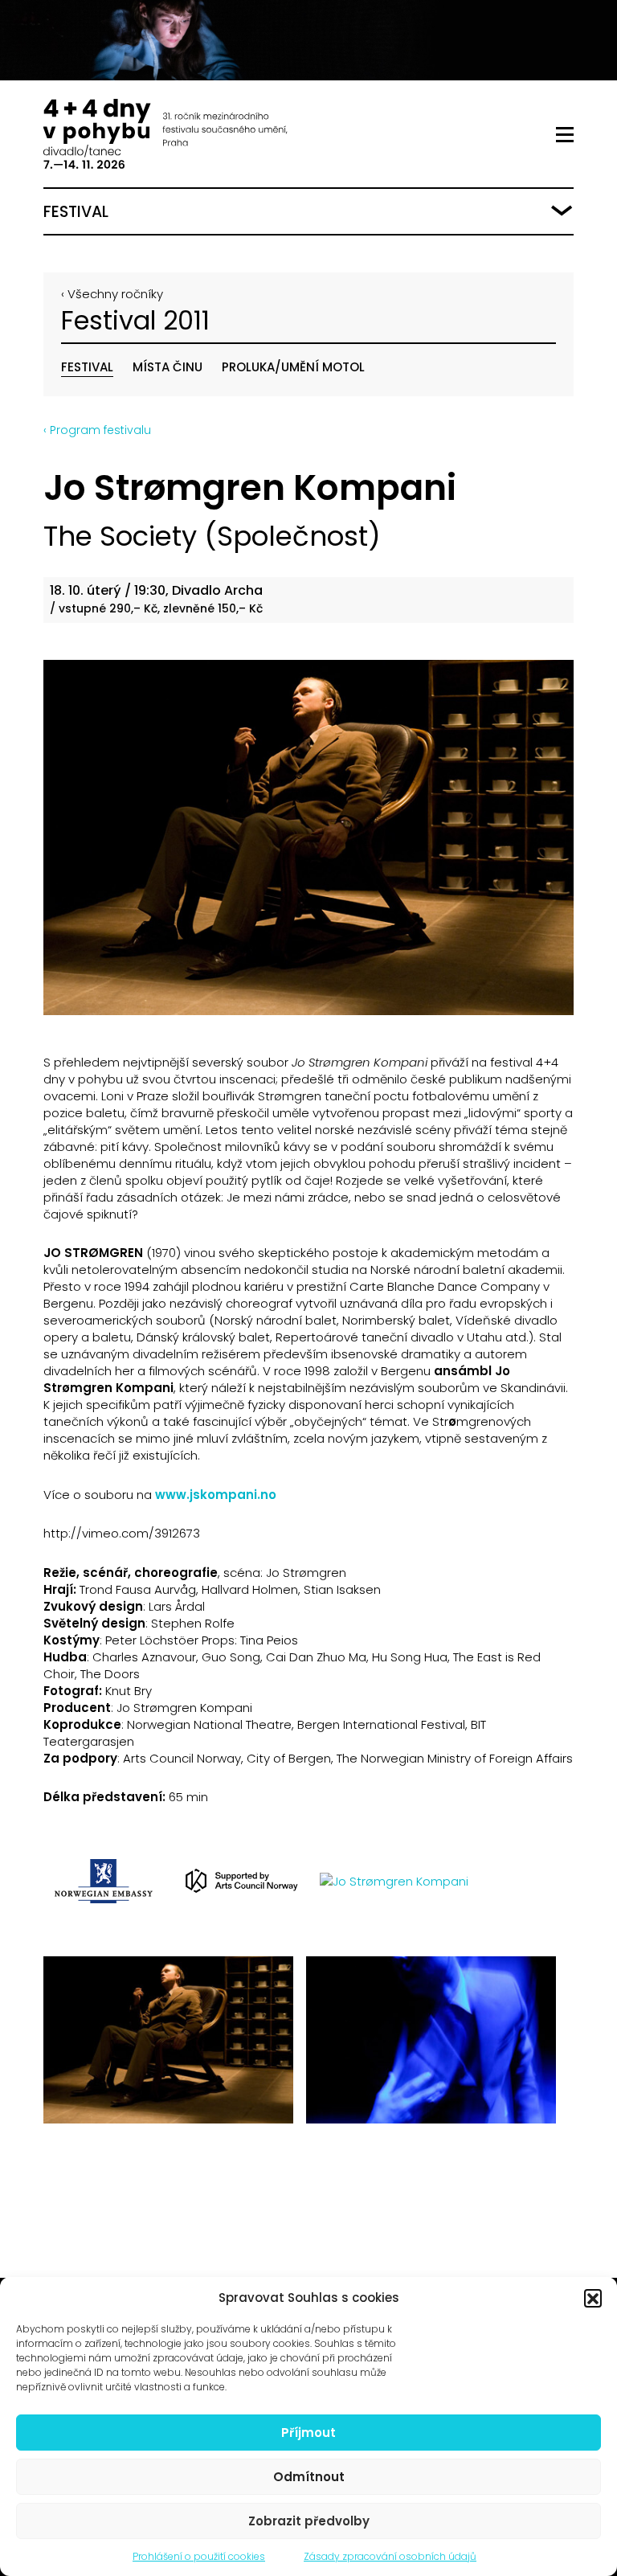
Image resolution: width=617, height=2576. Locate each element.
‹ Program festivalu (97, 430)
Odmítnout (309, 2477)
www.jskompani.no (216, 1495)
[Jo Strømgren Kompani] (308, 838)
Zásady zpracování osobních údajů (390, 2556)
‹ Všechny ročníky (112, 294)
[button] (593, 2298)
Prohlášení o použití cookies (199, 2556)
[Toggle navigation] (565, 135)
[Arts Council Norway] (242, 1881)
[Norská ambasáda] (104, 1881)
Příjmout (308, 2433)
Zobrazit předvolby (309, 2521)
